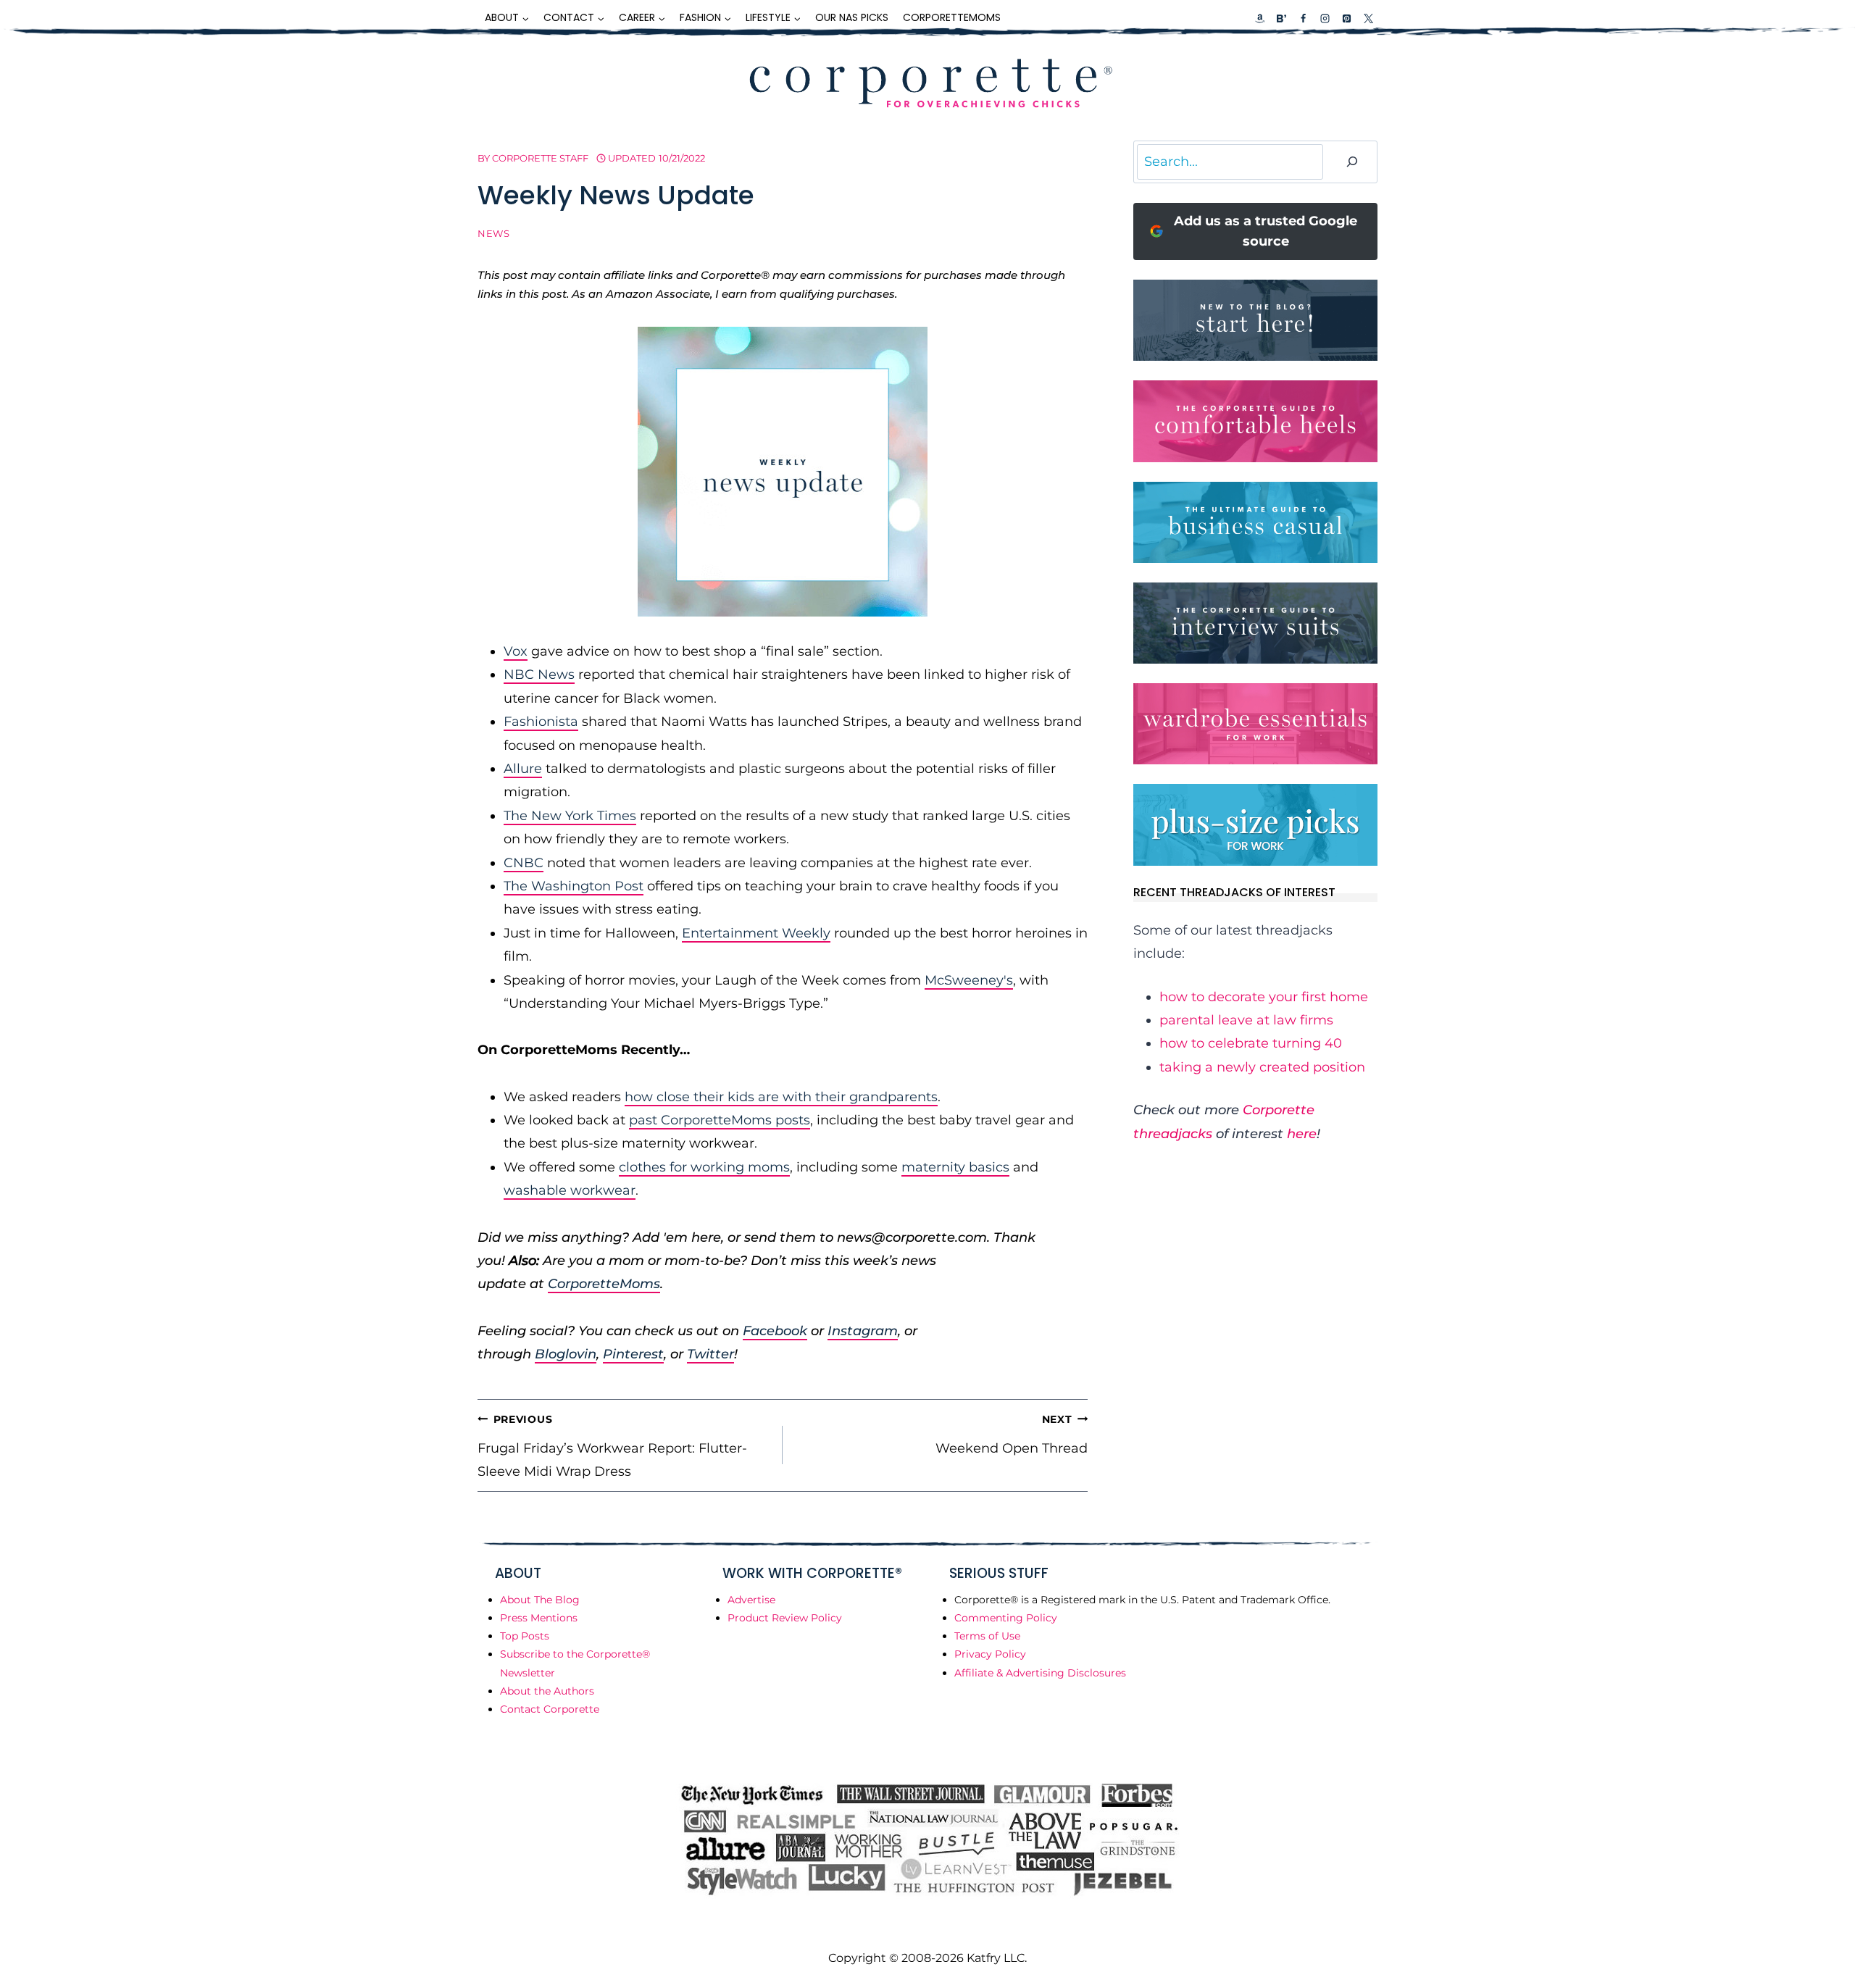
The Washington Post (574, 886)
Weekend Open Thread (1012, 1434)
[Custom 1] (1260, 18)
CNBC (524, 863)
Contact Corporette (550, 1709)
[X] (1368, 18)
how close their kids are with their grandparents (781, 1097)
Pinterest (633, 1354)
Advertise (751, 1600)
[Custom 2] (1281, 18)
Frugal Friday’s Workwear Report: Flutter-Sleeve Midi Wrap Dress (612, 1446)
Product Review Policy (785, 1618)
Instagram (863, 1331)
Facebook (775, 1331)
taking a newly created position (1262, 1067)
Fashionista (541, 722)
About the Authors (547, 1691)
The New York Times (570, 816)
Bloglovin (566, 1354)
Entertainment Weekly (756, 933)
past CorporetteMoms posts (720, 1120)
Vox (516, 651)
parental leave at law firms (1246, 1020)
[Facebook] (1303, 18)
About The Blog (540, 1600)
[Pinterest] (1346, 18)
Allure (523, 769)
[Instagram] (1325, 18)
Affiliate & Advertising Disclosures (1040, 1673)
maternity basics (955, 1167)
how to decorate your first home (1264, 997)
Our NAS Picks (852, 17)
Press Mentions (539, 1618)
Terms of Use (987, 1636)
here (1302, 1134)
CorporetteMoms (952, 17)
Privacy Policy (990, 1654)
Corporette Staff (540, 158)
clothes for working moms (704, 1167)
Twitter (710, 1354)
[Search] (1352, 162)
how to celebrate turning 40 (1251, 1043)
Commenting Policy (1006, 1618)
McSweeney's (969, 980)
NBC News (539, 674)
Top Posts (525, 1636)
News (494, 234)
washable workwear (570, 1190)
